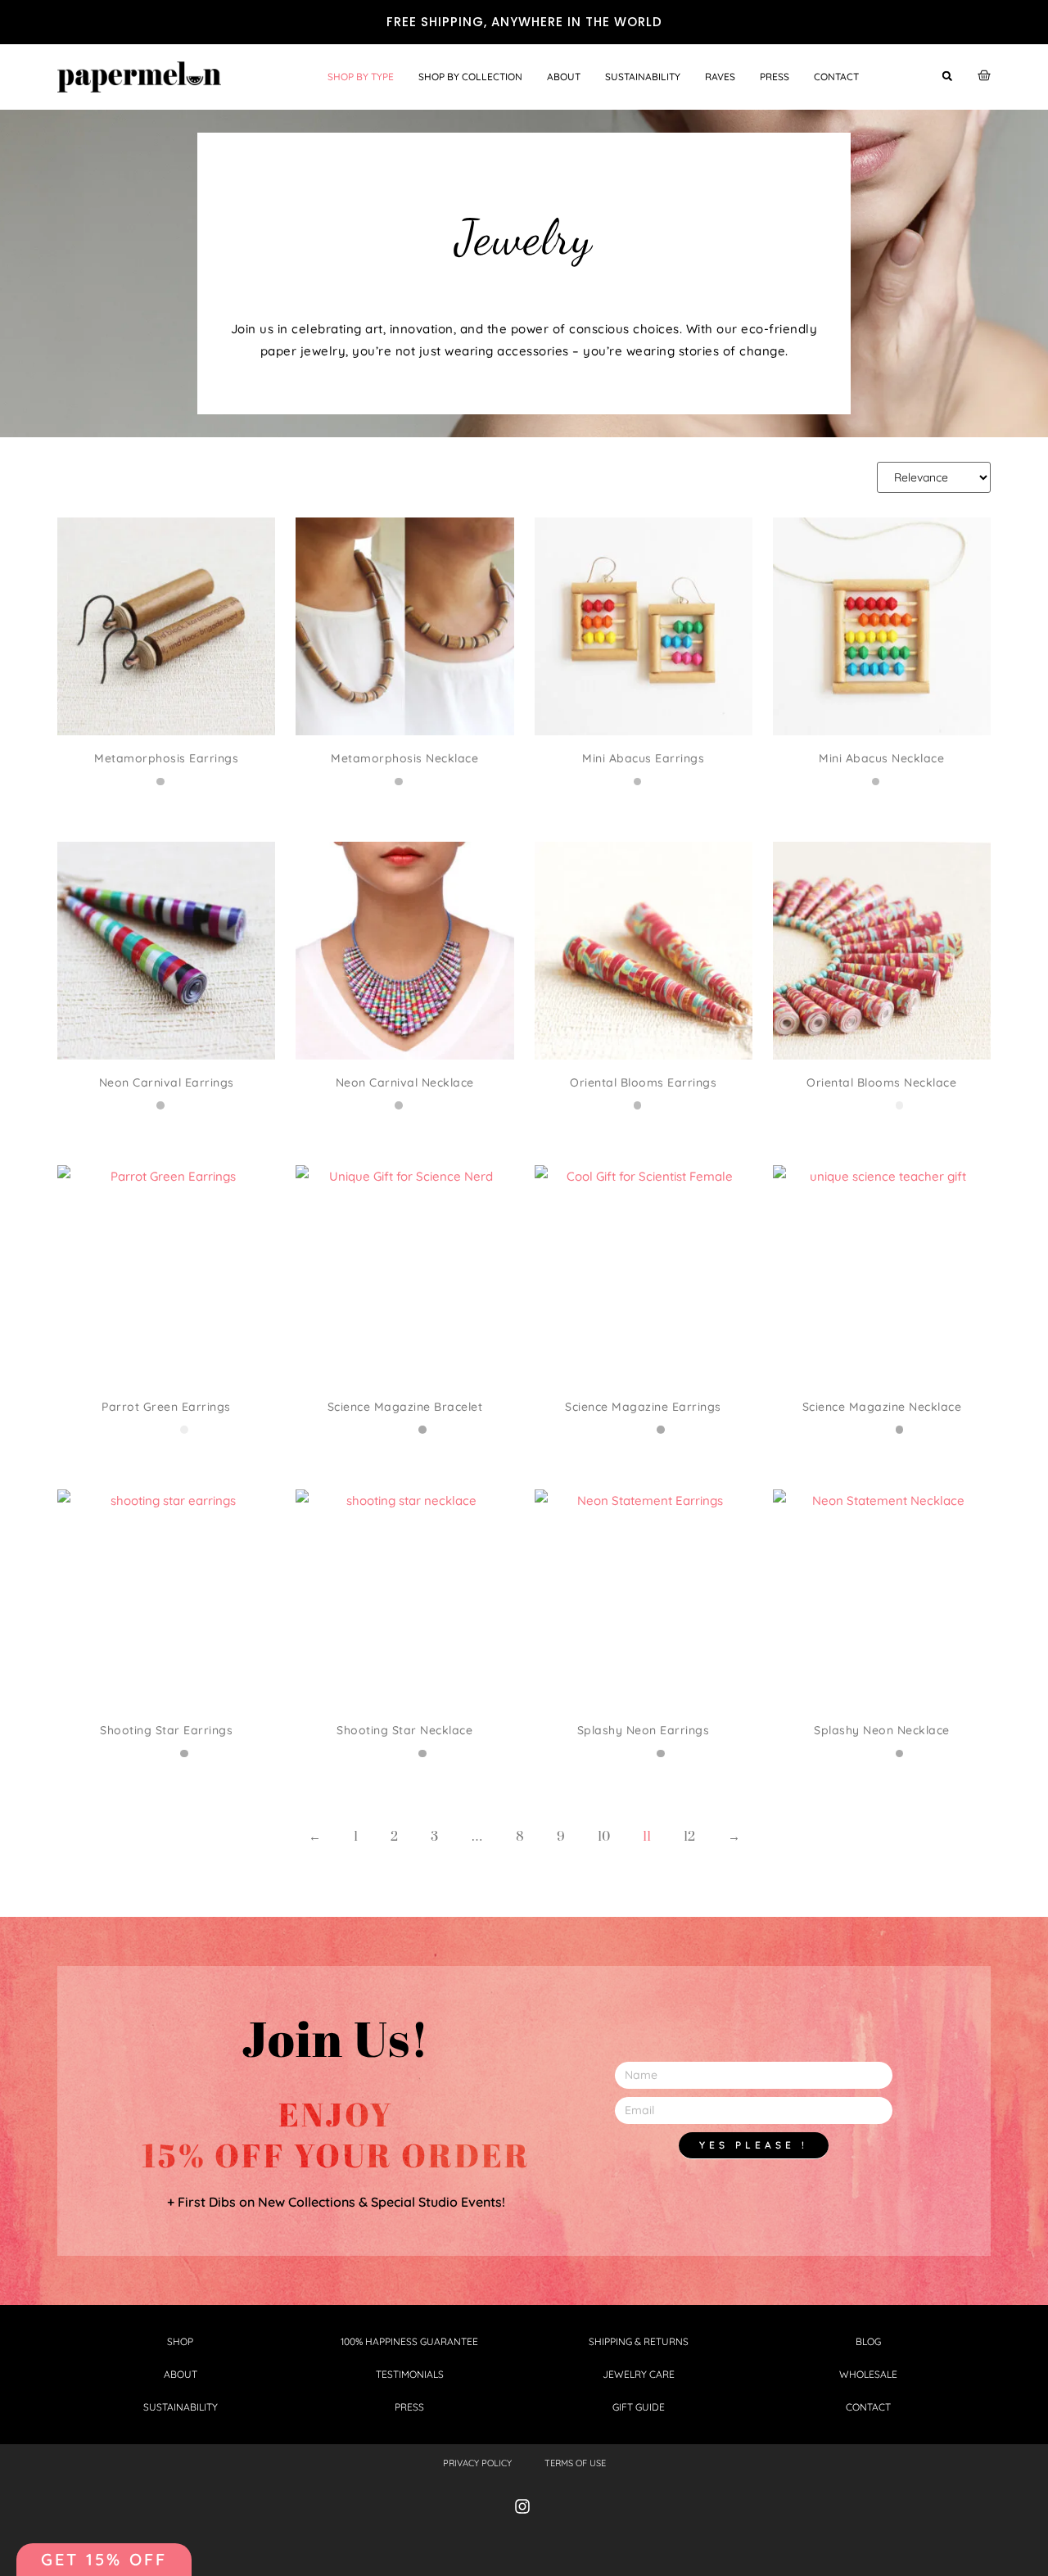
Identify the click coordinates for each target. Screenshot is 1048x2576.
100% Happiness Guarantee (409, 2341)
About (564, 77)
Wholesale (868, 2374)
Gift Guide (639, 2407)
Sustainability (643, 77)
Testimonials (410, 2374)
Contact (836, 77)
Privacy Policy (477, 2463)
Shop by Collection (470, 77)
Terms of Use (575, 2463)
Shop (180, 2341)
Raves (720, 77)
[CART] (984, 75)
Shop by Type (361, 77)
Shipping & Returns (639, 2341)
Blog (868, 2341)
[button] (947, 76)
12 (689, 1837)
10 (604, 1837)
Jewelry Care (639, 2374)
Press (775, 77)
